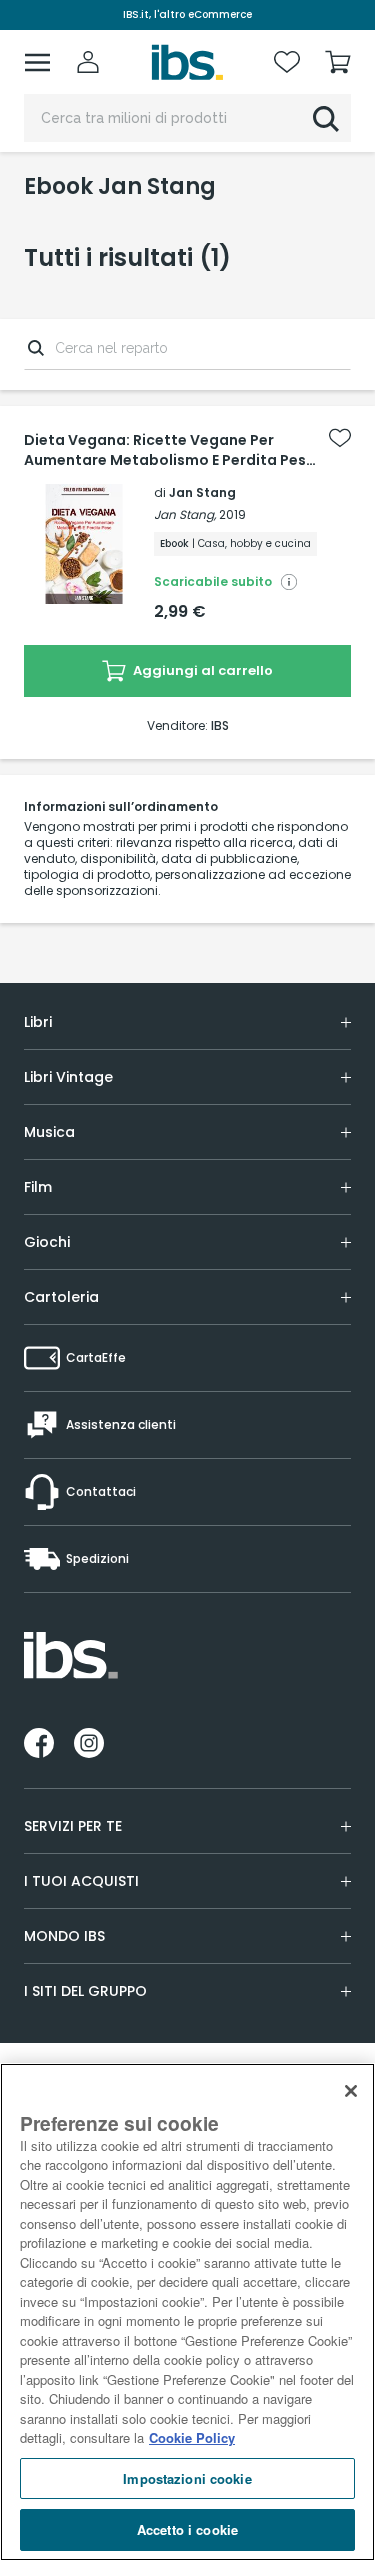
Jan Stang (202, 492)
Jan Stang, (185, 514)
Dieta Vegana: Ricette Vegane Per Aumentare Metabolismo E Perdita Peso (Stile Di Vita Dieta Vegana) (170, 450)
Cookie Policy (192, 2437)
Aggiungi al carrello (201, 670)
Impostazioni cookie (187, 2478)
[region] (187, 2312)
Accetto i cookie (187, 2529)
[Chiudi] (351, 2091)
